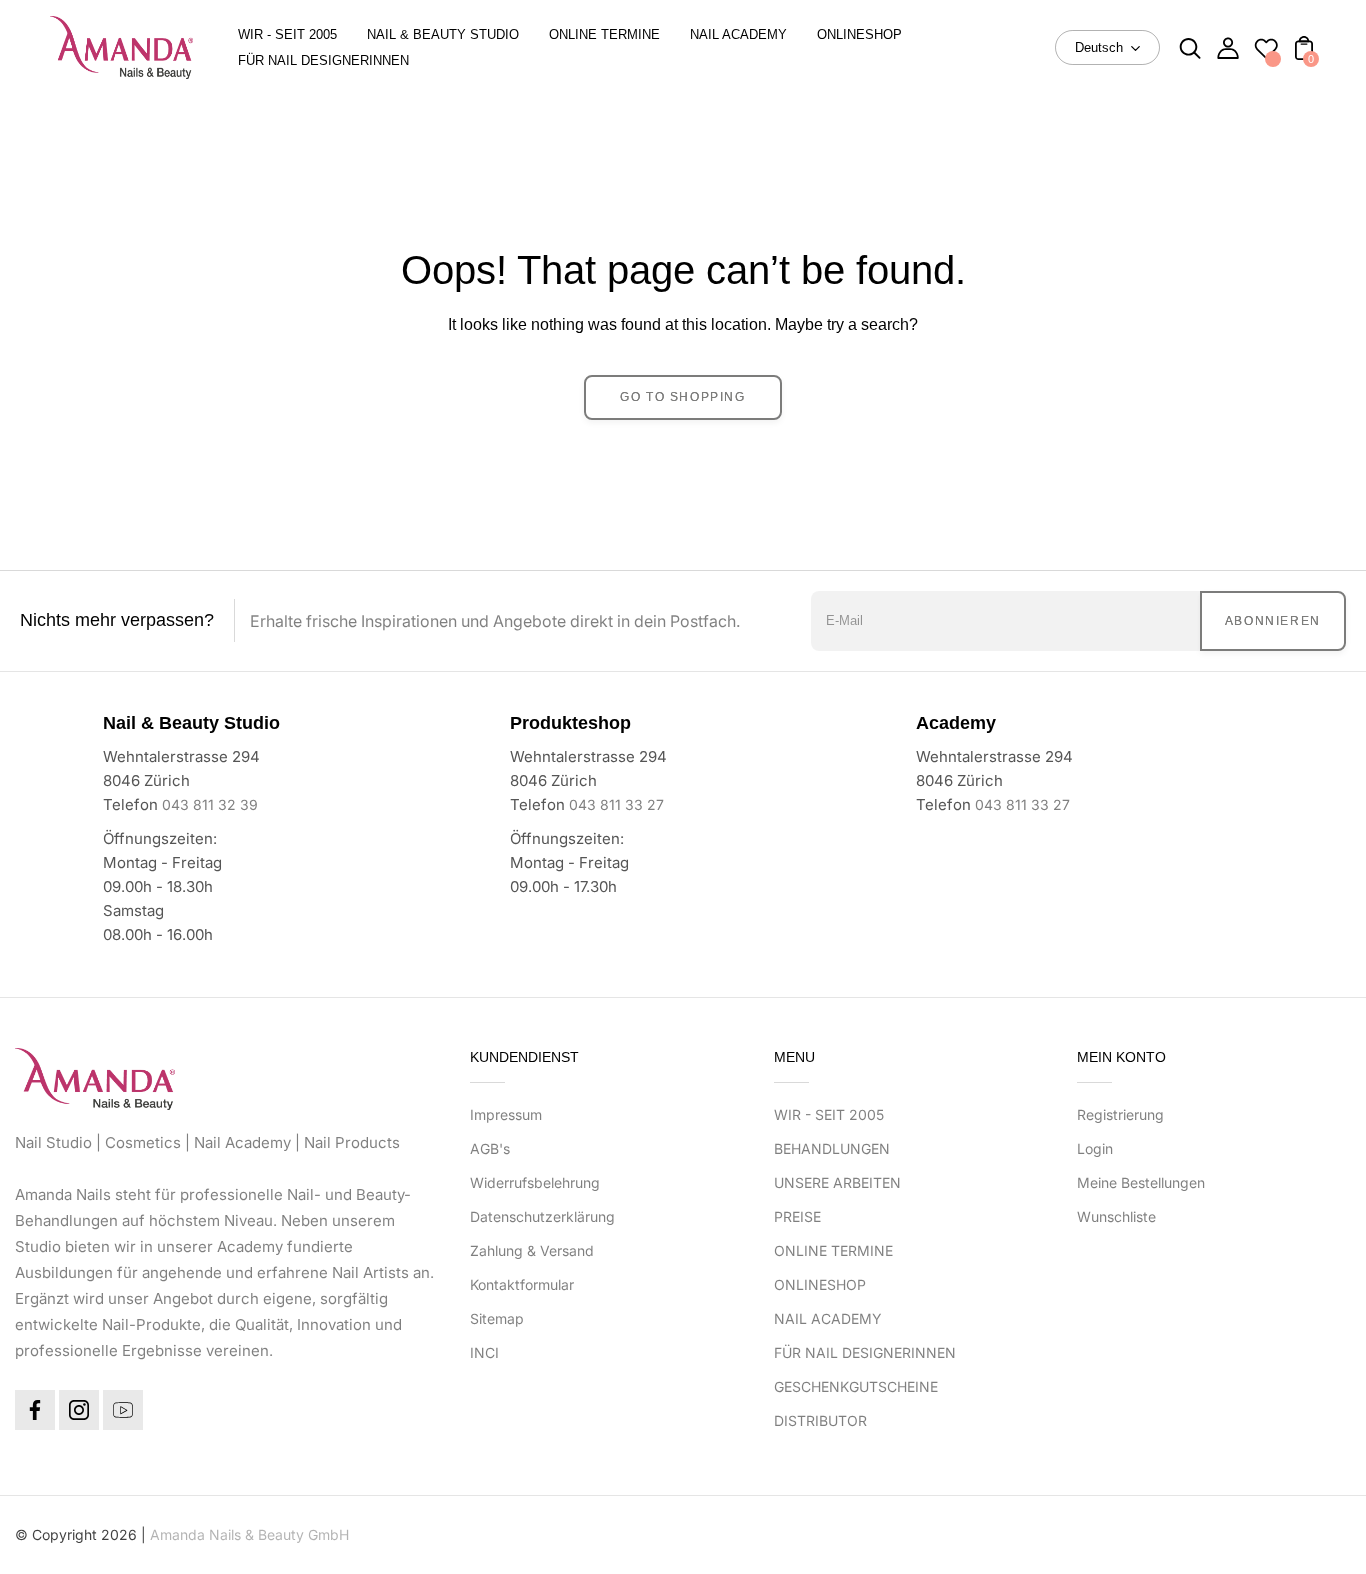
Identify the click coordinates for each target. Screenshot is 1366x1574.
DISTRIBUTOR (820, 1420)
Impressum (506, 1114)
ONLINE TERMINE (833, 1250)
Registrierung (1120, 1114)
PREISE (797, 1216)
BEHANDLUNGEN (832, 1148)
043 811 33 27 (616, 804)
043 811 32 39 (210, 804)
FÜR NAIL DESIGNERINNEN (865, 1352)
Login (1095, 1148)
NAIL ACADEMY (828, 1318)
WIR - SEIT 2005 (829, 1114)
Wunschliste (1116, 1216)
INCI (484, 1352)
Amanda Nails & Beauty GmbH (249, 1534)
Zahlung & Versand (532, 1250)
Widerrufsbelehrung (535, 1182)
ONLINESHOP (820, 1284)
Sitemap (497, 1318)
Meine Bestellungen (1141, 1182)
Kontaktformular (522, 1284)
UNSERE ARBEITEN (837, 1182)
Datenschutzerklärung (542, 1216)
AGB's (490, 1148)
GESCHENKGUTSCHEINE (856, 1386)
